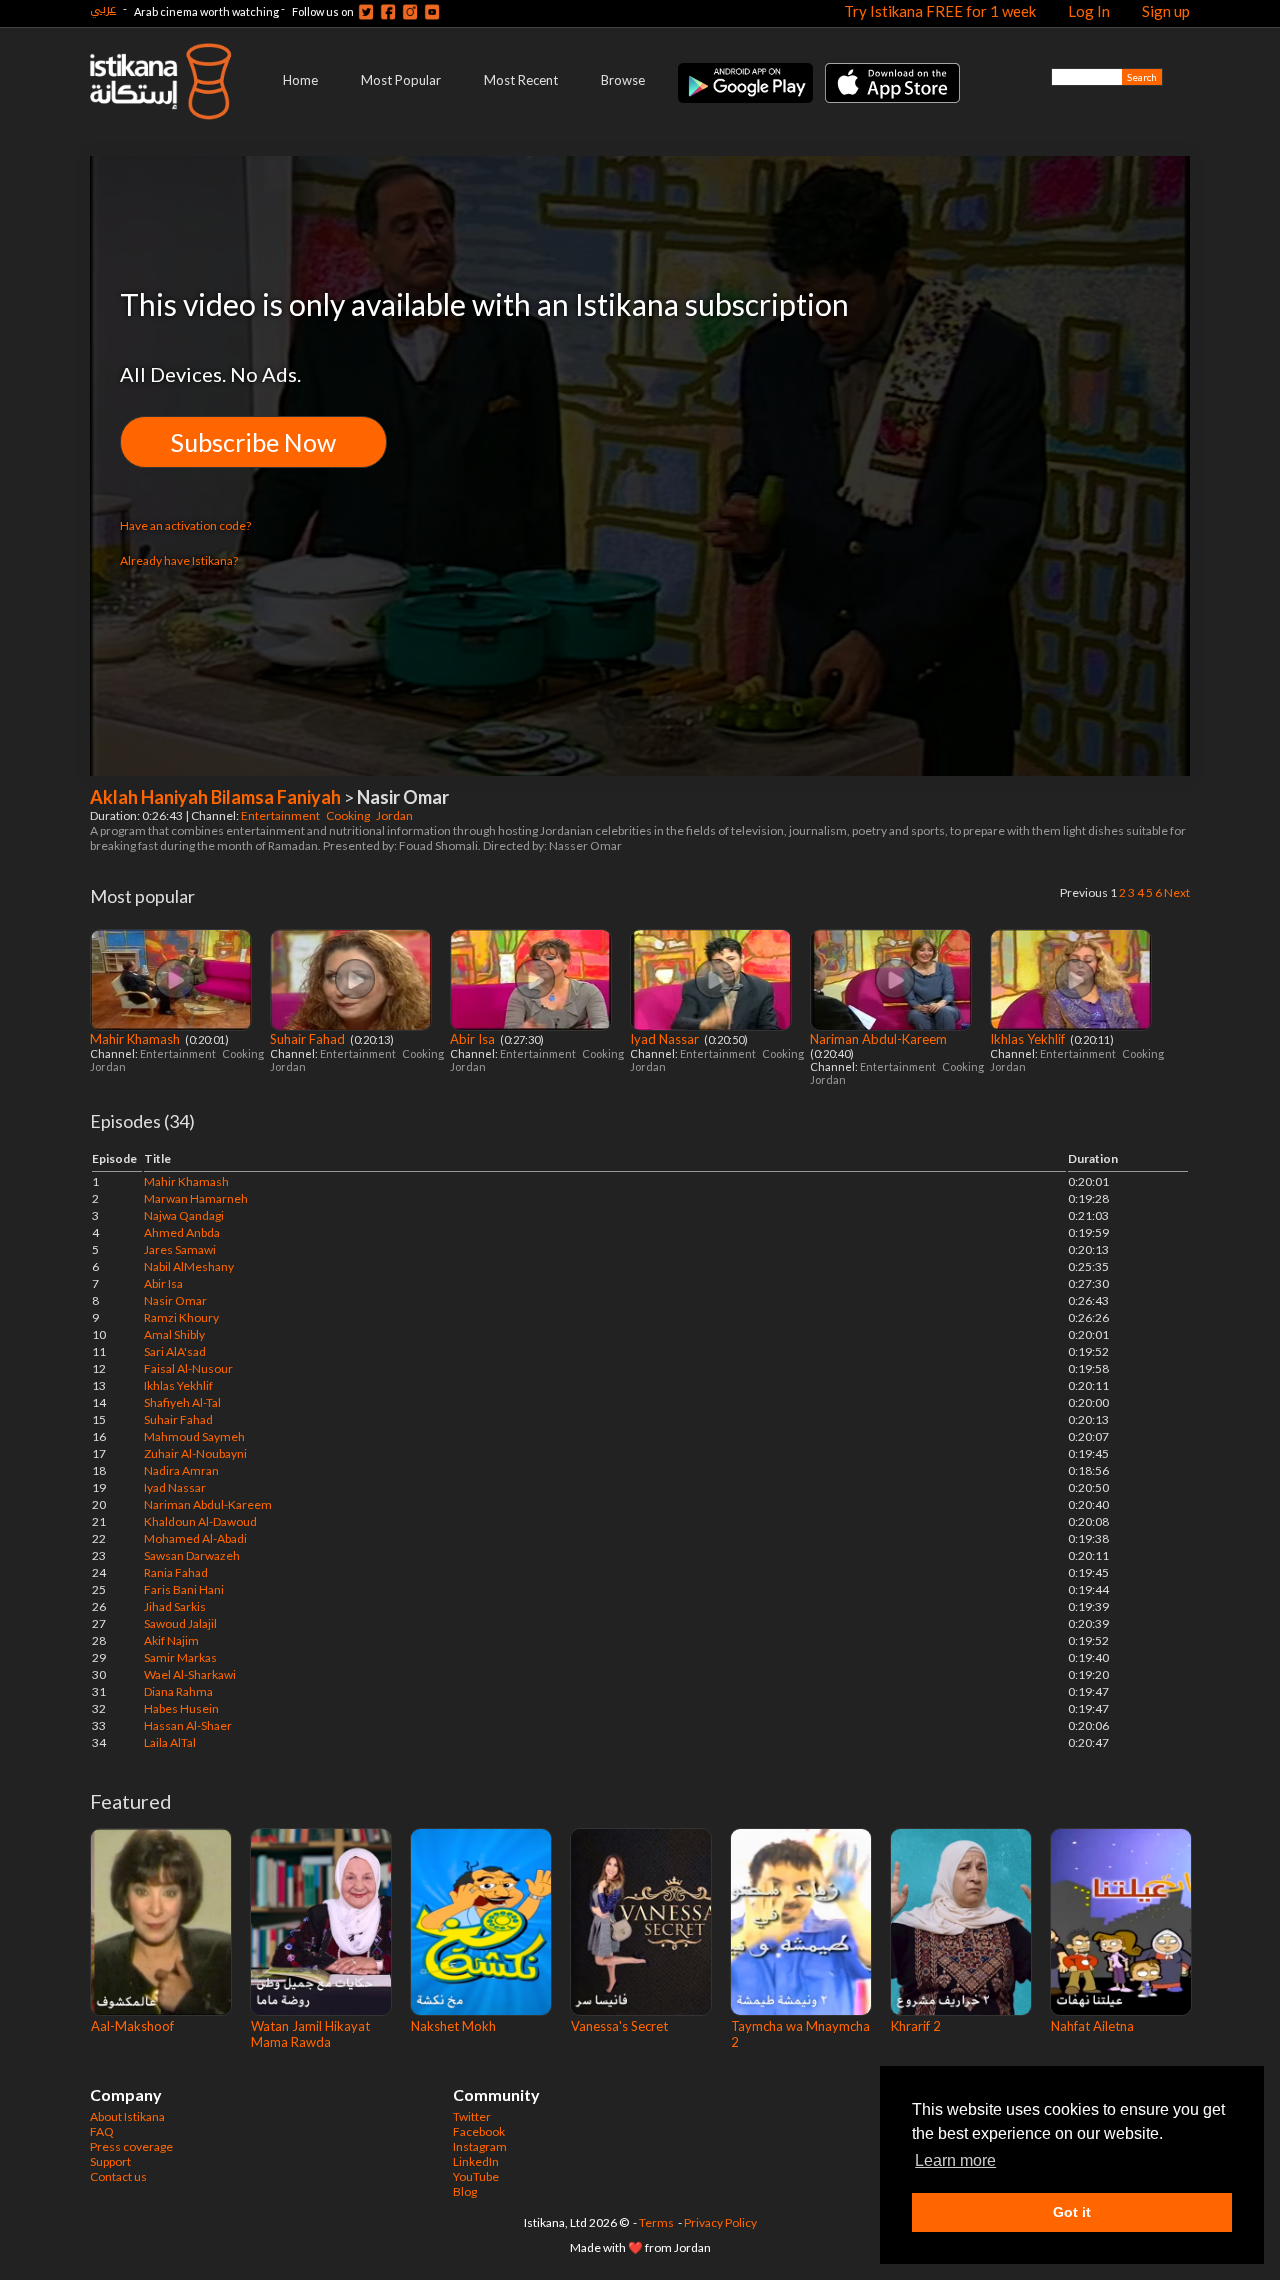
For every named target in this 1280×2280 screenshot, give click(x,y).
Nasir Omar (175, 1300)
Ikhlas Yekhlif (1029, 1039)
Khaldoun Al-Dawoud (200, 1521)
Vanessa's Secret (619, 2026)
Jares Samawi (180, 1249)
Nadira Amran (181, 1470)
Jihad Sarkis (175, 1606)
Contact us (118, 2176)
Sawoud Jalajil (180, 1623)
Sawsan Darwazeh (192, 1555)
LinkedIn (476, 2161)
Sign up (1166, 11)
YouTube (476, 2176)
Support (110, 2161)
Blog (465, 2191)
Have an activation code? (185, 525)
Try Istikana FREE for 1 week (940, 11)
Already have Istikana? (179, 560)
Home (300, 80)
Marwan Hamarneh (196, 1198)
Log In (1089, 11)
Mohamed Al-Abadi (195, 1538)
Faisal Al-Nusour (188, 1368)
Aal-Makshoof (132, 2026)
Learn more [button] (955, 2160)
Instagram (480, 2146)
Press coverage (131, 2146)
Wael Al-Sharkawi (190, 1674)
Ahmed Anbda (182, 1232)
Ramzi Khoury (181, 1317)
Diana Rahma (178, 1691)
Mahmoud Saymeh (194, 1436)
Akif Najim (171, 1640)
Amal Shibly (174, 1334)
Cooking (349, 815)
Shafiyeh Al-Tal (182, 1402)
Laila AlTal (170, 1742)
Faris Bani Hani (184, 1589)
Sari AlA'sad (175, 1351)
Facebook (479, 2131)
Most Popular (401, 80)
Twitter (472, 2116)
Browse (623, 80)
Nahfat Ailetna (1092, 2026)
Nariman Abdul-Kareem (880, 1039)
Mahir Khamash (136, 1039)
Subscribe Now (253, 442)
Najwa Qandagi (184, 1215)
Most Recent (521, 80)
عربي (103, 8)
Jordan (395, 815)
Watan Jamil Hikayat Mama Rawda (310, 2034)
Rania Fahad (176, 1572)
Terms (656, 2222)
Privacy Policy (720, 2222)
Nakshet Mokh (453, 2026)
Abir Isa (474, 1039)
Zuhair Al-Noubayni (195, 1453)
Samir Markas (180, 1657)
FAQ (102, 2131)
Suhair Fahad (309, 1039)
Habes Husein (181, 1708)
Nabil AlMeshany (189, 1266)
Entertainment (281, 815)
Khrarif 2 (916, 2026)
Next (1177, 892)
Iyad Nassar (666, 1039)
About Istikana (127, 2116)
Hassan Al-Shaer (188, 1725)
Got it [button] (1072, 2212)
